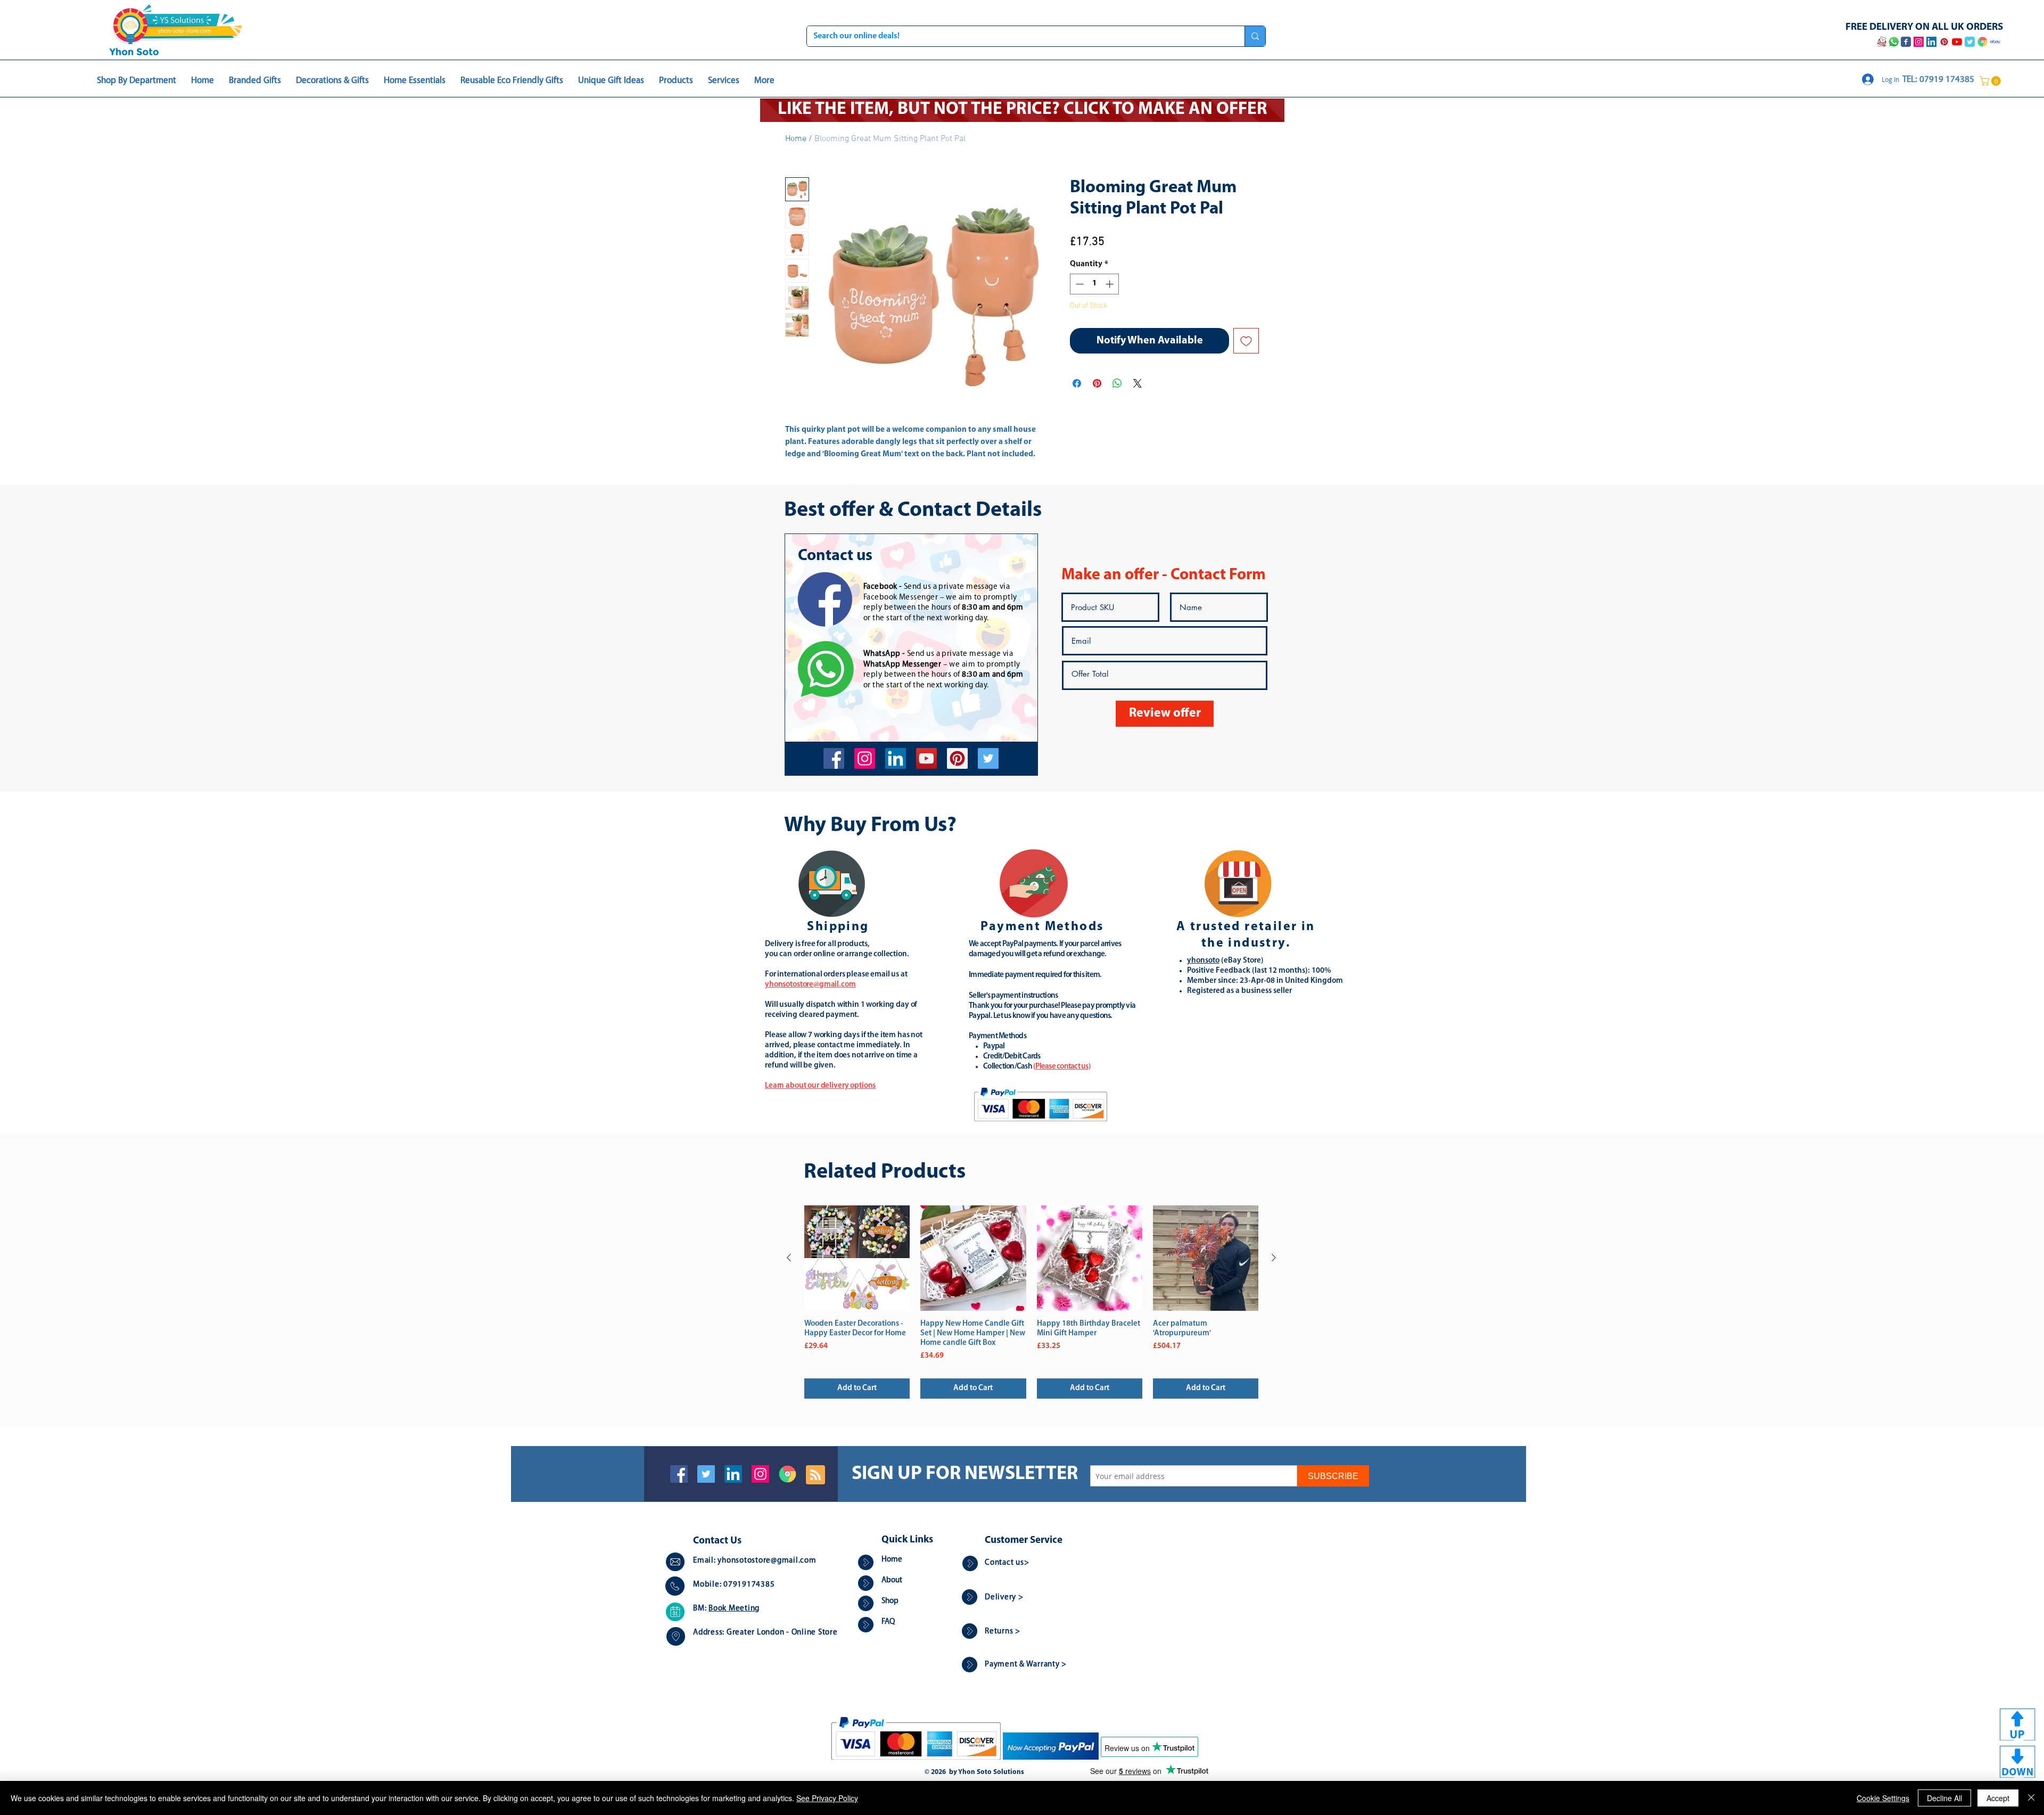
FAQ (888, 1622)
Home (796, 139)
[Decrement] (1079, 284)
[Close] (2031, 1798)
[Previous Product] (789, 1258)
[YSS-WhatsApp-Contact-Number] (1894, 42)
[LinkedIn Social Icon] (733, 1474)
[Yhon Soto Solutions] (926, 758)
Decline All (1944, 1798)
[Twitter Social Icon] (706, 1474)
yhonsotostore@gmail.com (767, 1561)
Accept (1998, 1798)
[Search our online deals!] (1255, 36)
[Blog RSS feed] (815, 1475)
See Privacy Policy (827, 1798)
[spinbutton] (1095, 284)
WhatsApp (882, 654)
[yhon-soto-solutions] (896, 758)
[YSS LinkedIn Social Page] (1931, 42)
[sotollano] (988, 758)
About (892, 1580)
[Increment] (1111, 284)
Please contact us (1062, 1067)
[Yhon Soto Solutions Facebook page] (1906, 42)
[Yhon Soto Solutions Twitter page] (1970, 42)
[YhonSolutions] (957, 758)
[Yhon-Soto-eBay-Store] (1995, 42)
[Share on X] (1138, 383)
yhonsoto (1203, 961)
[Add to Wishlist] (1246, 341)
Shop (890, 1601)
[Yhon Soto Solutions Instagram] (1919, 42)
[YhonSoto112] (834, 758)
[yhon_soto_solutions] (865, 758)
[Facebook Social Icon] (679, 1474)
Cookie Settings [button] (1883, 1798)
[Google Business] (788, 1474)
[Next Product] (1274, 1258)
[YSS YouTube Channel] (1957, 42)
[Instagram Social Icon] (760, 1474)
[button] (1991, 81)
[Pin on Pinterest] (1097, 383)
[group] (1031, 1302)
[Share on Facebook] (1077, 383)
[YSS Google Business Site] (1983, 42)
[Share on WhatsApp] (1117, 383)
